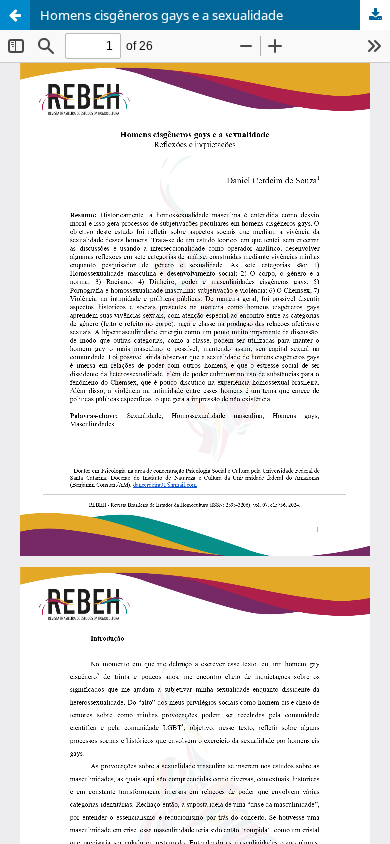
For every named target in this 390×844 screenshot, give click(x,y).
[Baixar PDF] (375, 15)
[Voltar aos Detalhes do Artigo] (15, 15)
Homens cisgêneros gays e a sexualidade (161, 15)
